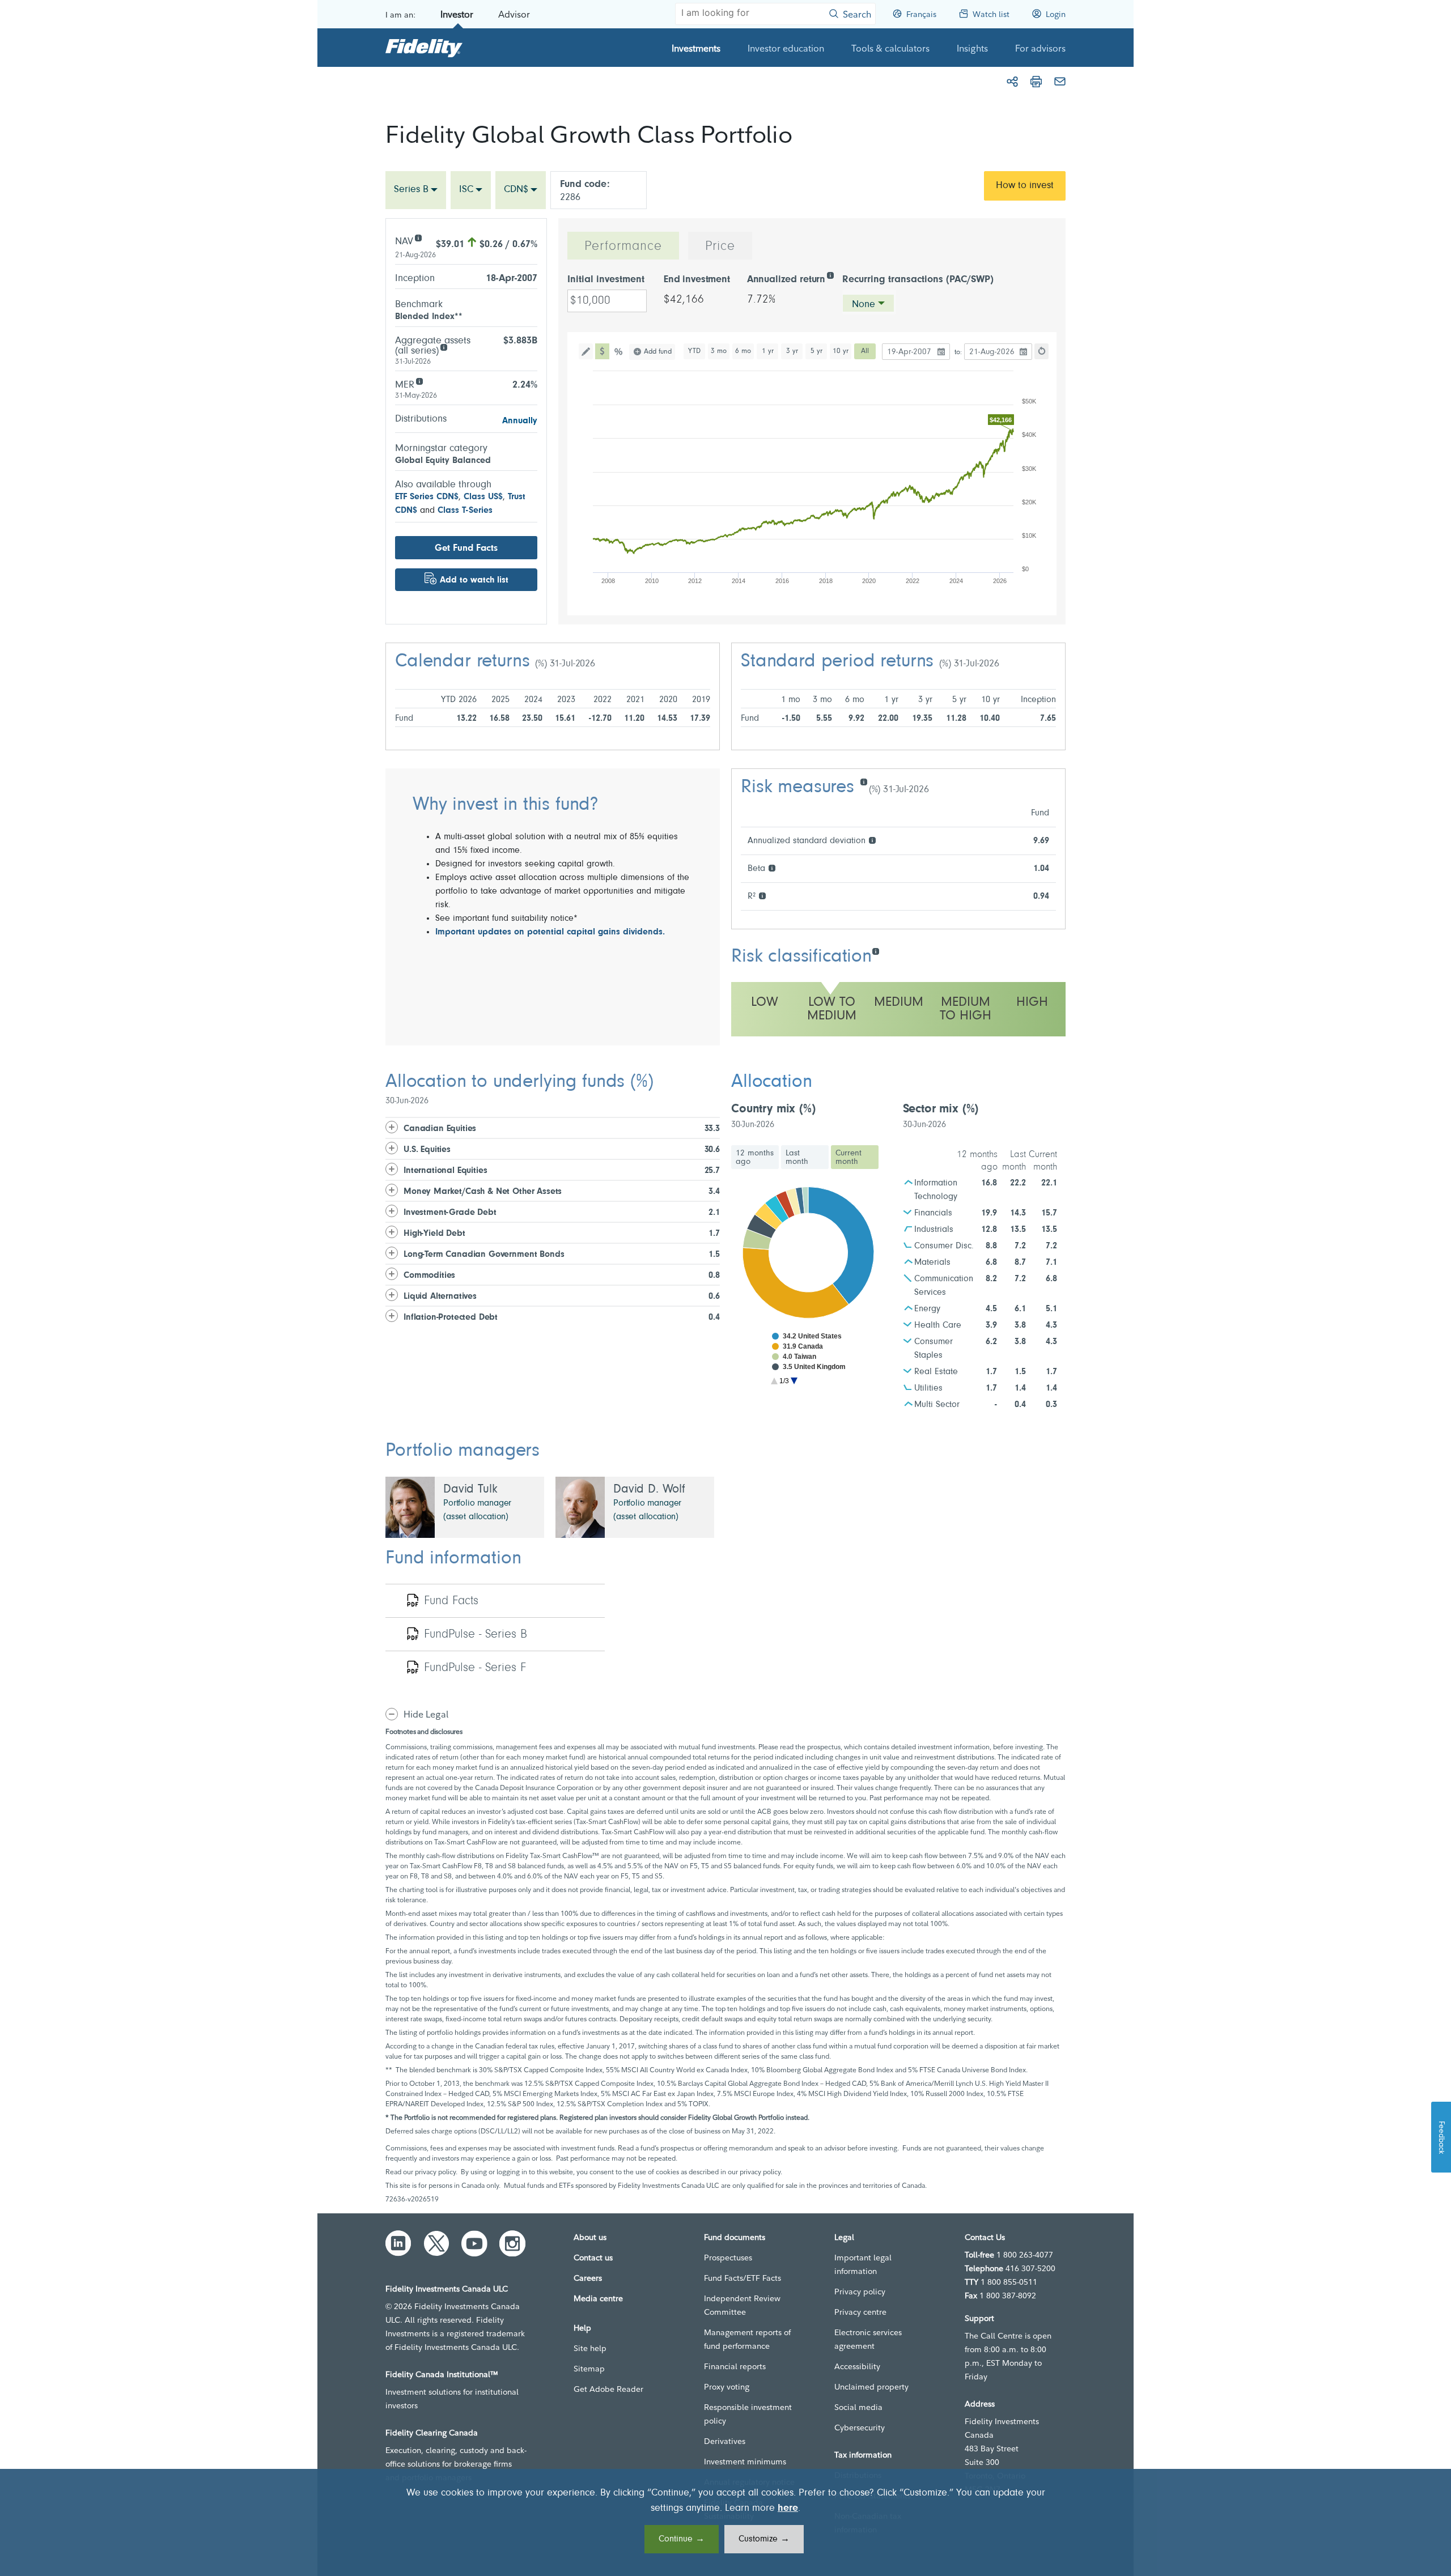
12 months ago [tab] (755, 1157)
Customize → (764, 2539)
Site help (590, 2348)
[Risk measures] (864, 781)
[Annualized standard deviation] (872, 839)
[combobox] (416, 190)
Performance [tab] (623, 246)
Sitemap (589, 2369)
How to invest (1025, 186)
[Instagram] (512, 2243)
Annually (520, 421)
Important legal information (863, 2264)
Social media (858, 2407)
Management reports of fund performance (747, 2339)
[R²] (762, 895)
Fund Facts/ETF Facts (743, 2278)
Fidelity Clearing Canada (432, 2433)
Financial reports (735, 2366)
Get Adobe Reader (608, 2389)
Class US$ (483, 497)
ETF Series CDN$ (427, 497)
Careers (588, 2278)
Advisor (514, 14)
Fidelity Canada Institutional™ (442, 2374)
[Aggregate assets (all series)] (444, 347)
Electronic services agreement (868, 2339)
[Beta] (772, 867)
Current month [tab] (848, 1157)
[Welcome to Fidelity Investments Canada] (424, 48)
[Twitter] (436, 2243)
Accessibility (857, 2366)
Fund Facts (451, 1601)
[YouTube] (474, 2243)
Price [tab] (720, 246)
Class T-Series (465, 511)
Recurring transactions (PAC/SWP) (918, 280)
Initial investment (606, 280)
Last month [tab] (797, 1157)
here (788, 2509)
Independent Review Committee (742, 2305)
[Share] (1012, 82)
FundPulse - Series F (475, 1668)
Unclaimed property (871, 2387)
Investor (457, 14)
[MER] (419, 381)
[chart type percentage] (619, 351)
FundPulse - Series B (476, 1635)
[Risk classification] (875, 951)
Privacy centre (860, 2312)
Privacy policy (860, 2292)
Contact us (593, 2258)
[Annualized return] (830, 275)
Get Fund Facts (466, 548)
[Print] (1036, 82)
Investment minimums (745, 2462)
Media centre (598, 2298)
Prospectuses (728, 2258)
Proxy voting (727, 2387)
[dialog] (725, 2522)
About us (590, 2237)
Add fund (658, 352)
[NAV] (418, 237)
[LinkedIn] (398, 2243)
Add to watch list (474, 580)
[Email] (1060, 82)
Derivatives (725, 2441)
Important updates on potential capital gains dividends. (550, 932)
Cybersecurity (860, 2428)
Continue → (682, 2539)
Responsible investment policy (748, 2414)
